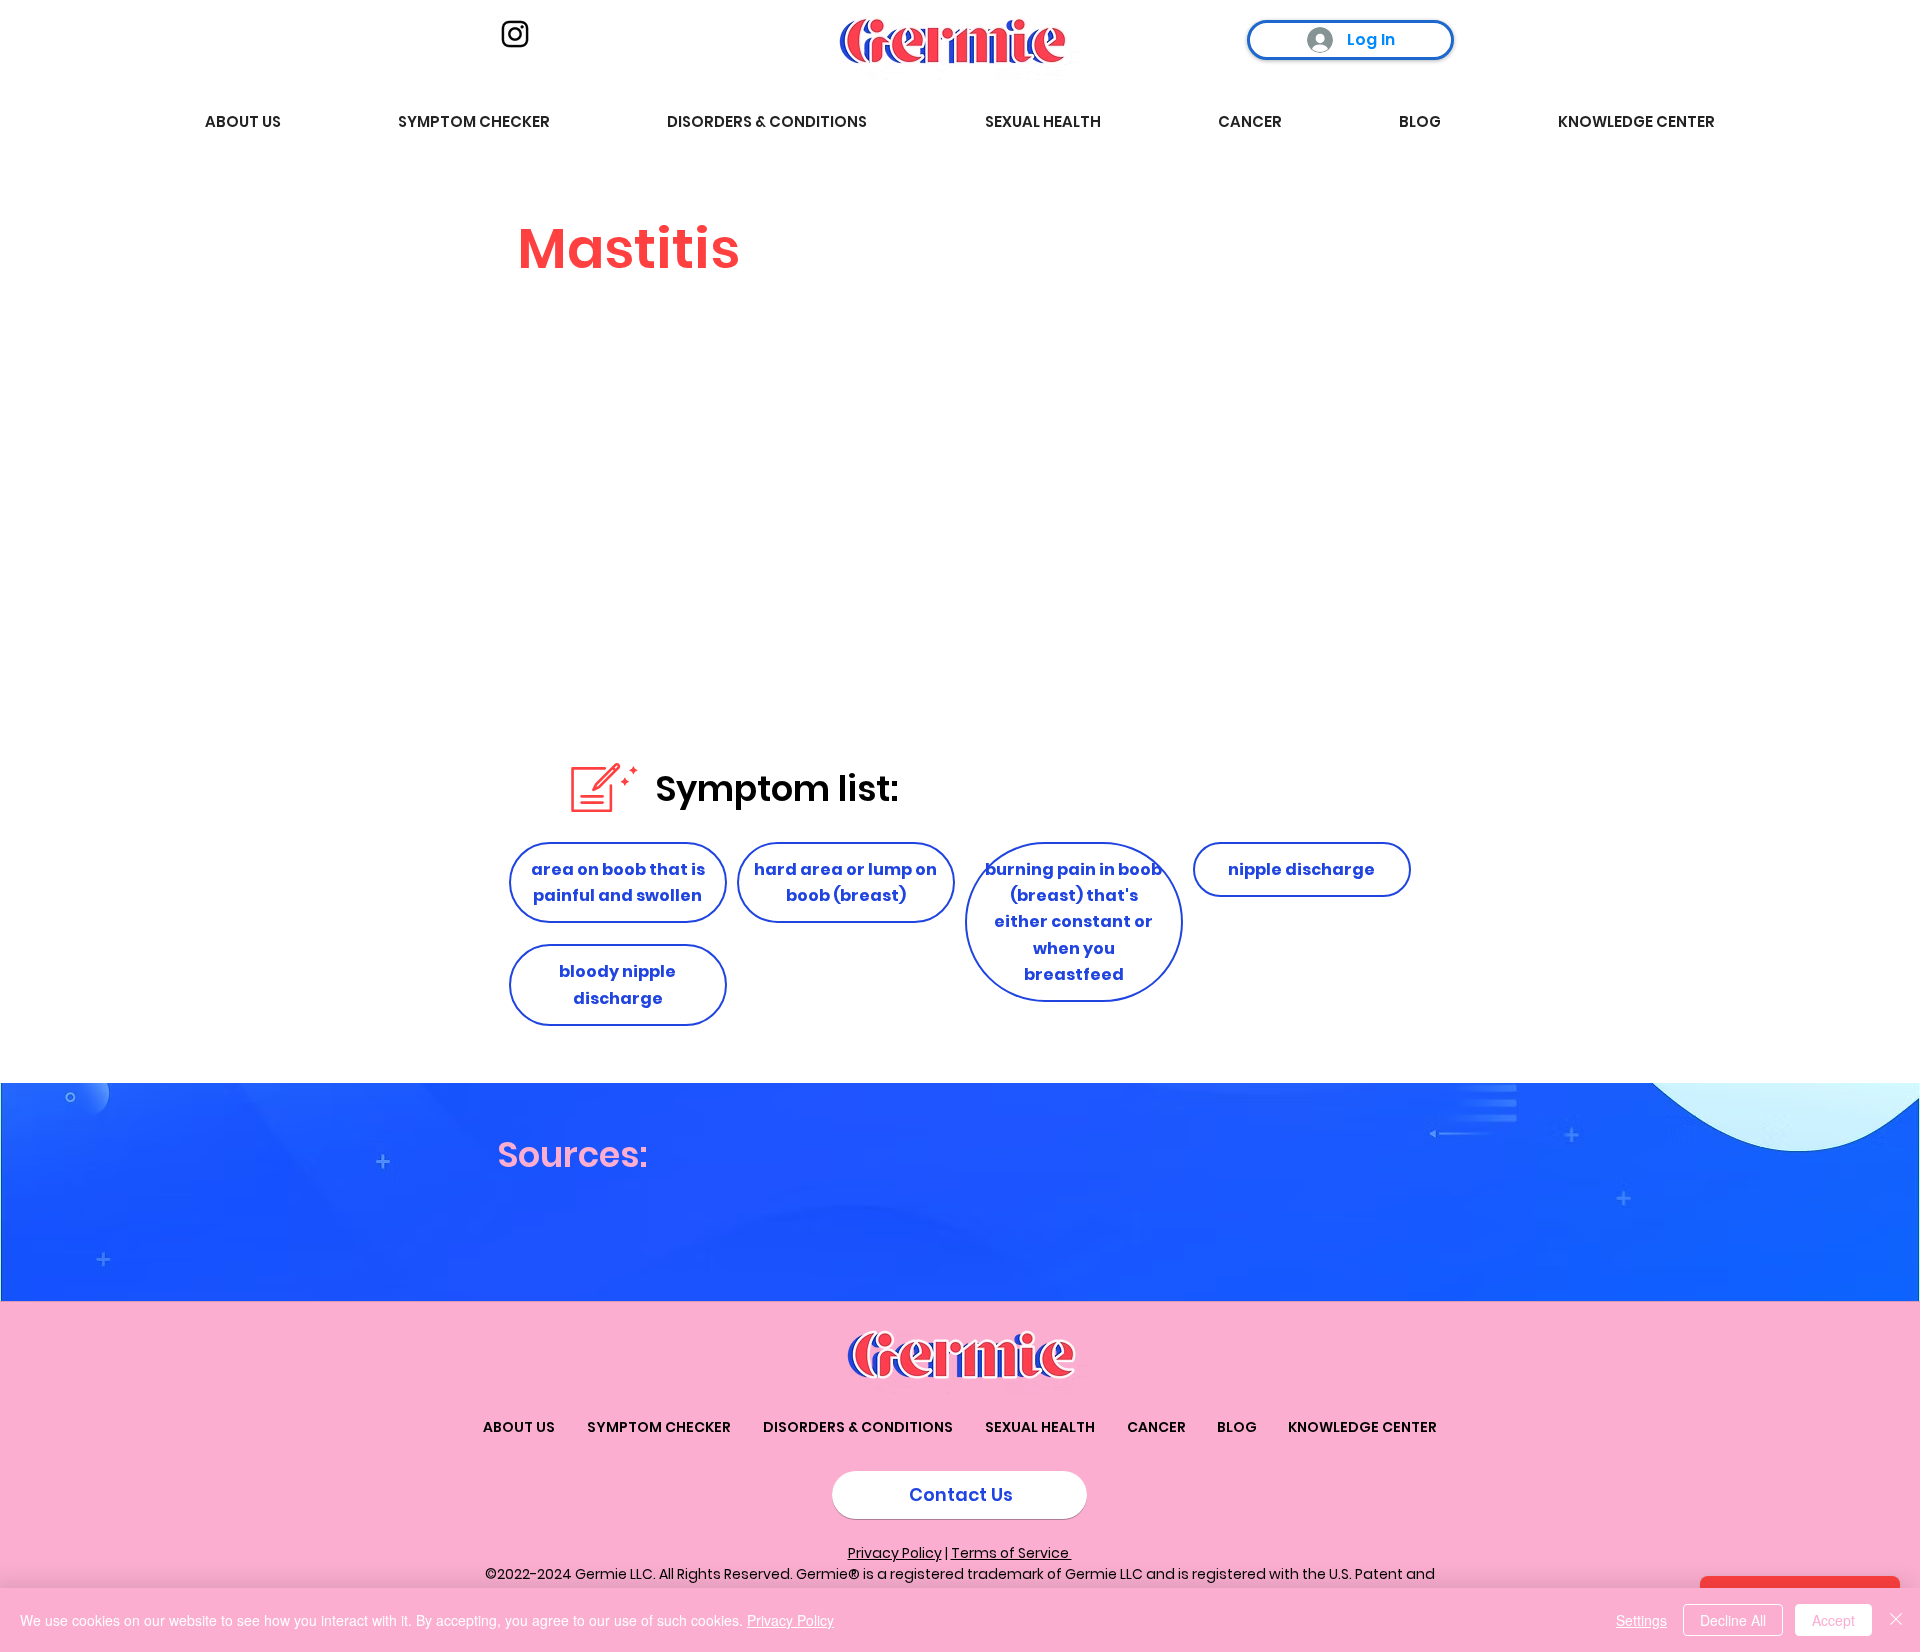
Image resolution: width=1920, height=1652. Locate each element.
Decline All (1733, 1620)
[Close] (1896, 1620)
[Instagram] (515, 34)
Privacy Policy (895, 1553)
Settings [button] (1641, 1620)
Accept (1833, 1620)
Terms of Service (1011, 1553)
